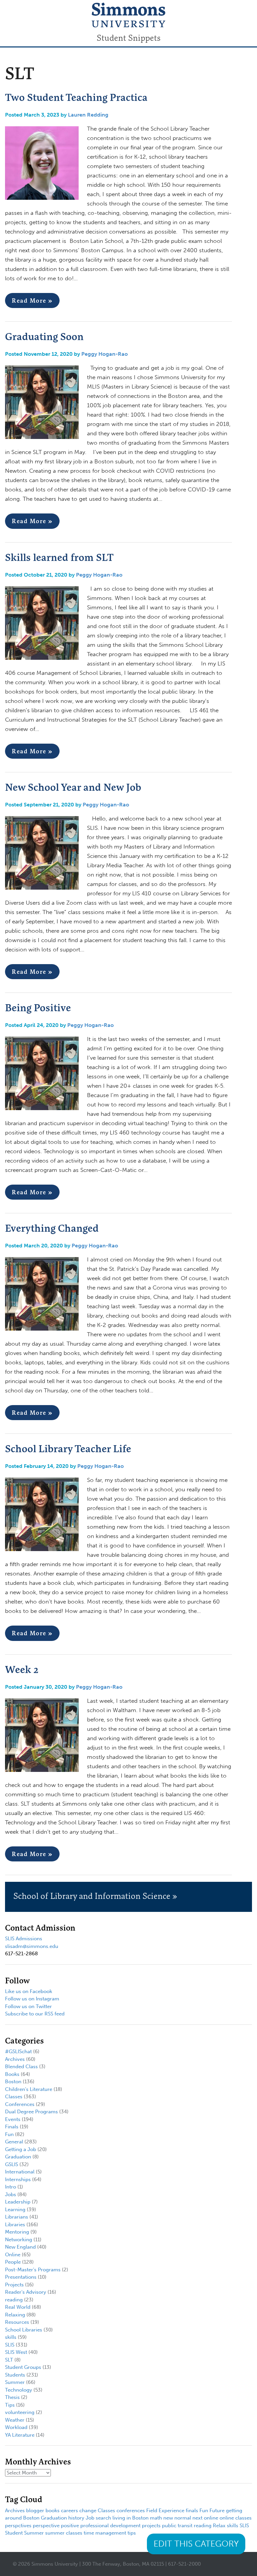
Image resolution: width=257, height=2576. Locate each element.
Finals (12, 2127)
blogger (35, 2511)
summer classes (64, 2533)
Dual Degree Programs (31, 2112)
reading (14, 2300)
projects (151, 2526)
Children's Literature (29, 2089)
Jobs (11, 2194)
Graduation (18, 2157)
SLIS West (16, 2352)
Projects (14, 2285)
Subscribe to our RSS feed (35, 2014)
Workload (16, 2427)
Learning (15, 2210)
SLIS (10, 2345)
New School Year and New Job (73, 787)
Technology (19, 2390)
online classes (236, 2518)
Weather (15, 2420)
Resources (17, 2322)
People (13, 2262)
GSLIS (12, 2164)
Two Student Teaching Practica (76, 97)
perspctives (18, 2526)
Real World (18, 2307)
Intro (11, 2187)
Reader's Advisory (26, 2292)
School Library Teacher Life (68, 1449)
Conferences (20, 2104)
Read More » (32, 300)
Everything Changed (52, 1228)
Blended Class (21, 2067)
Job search (98, 2518)
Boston (13, 2082)
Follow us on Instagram (32, 1999)
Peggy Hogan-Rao (105, 354)
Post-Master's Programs (33, 2270)
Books (12, 2074)
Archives (15, 2059)
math (156, 2518)
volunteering (20, 2412)
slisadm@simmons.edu (32, 1946)
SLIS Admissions (24, 1939)
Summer (15, 2382)
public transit (177, 2526)
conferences (131, 2511)
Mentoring (17, 2232)
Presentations (21, 2277)
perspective (46, 2526)
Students (15, 2375)
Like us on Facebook (29, 1991)
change (88, 2511)
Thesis (12, 2397)
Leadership (18, 2202)
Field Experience (165, 2511)
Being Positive (38, 1008)
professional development (110, 2526)
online (211, 2518)
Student (14, 2533)
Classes (14, 2097)
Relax (219, 2526)
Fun (9, 2134)
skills (11, 2337)
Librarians (17, 2217)
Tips (10, 2405)
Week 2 (22, 1669)
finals (192, 2511)
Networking (19, 2240)
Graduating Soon (44, 336)
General (14, 2142)
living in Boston (131, 2518)
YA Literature (20, 2435)
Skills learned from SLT (59, 557)
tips (132, 2533)
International (20, 2172)
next (197, 2518)
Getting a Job (21, 2149)
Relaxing (15, 2315)
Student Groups (23, 2367)
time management (105, 2533)
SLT (9, 2360)
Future (217, 2511)
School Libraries (24, 2330)
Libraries (15, 2225)
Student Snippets (129, 38)
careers (69, 2511)
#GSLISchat (18, 2052)
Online (13, 2255)
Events (13, 2119)
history (76, 2518)
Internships (18, 2179)
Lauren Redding (88, 115)
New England (20, 2247)
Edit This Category (196, 2544)
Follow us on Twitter (28, 2006)
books (53, 2511)
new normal (177, 2518)
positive (70, 2526)
